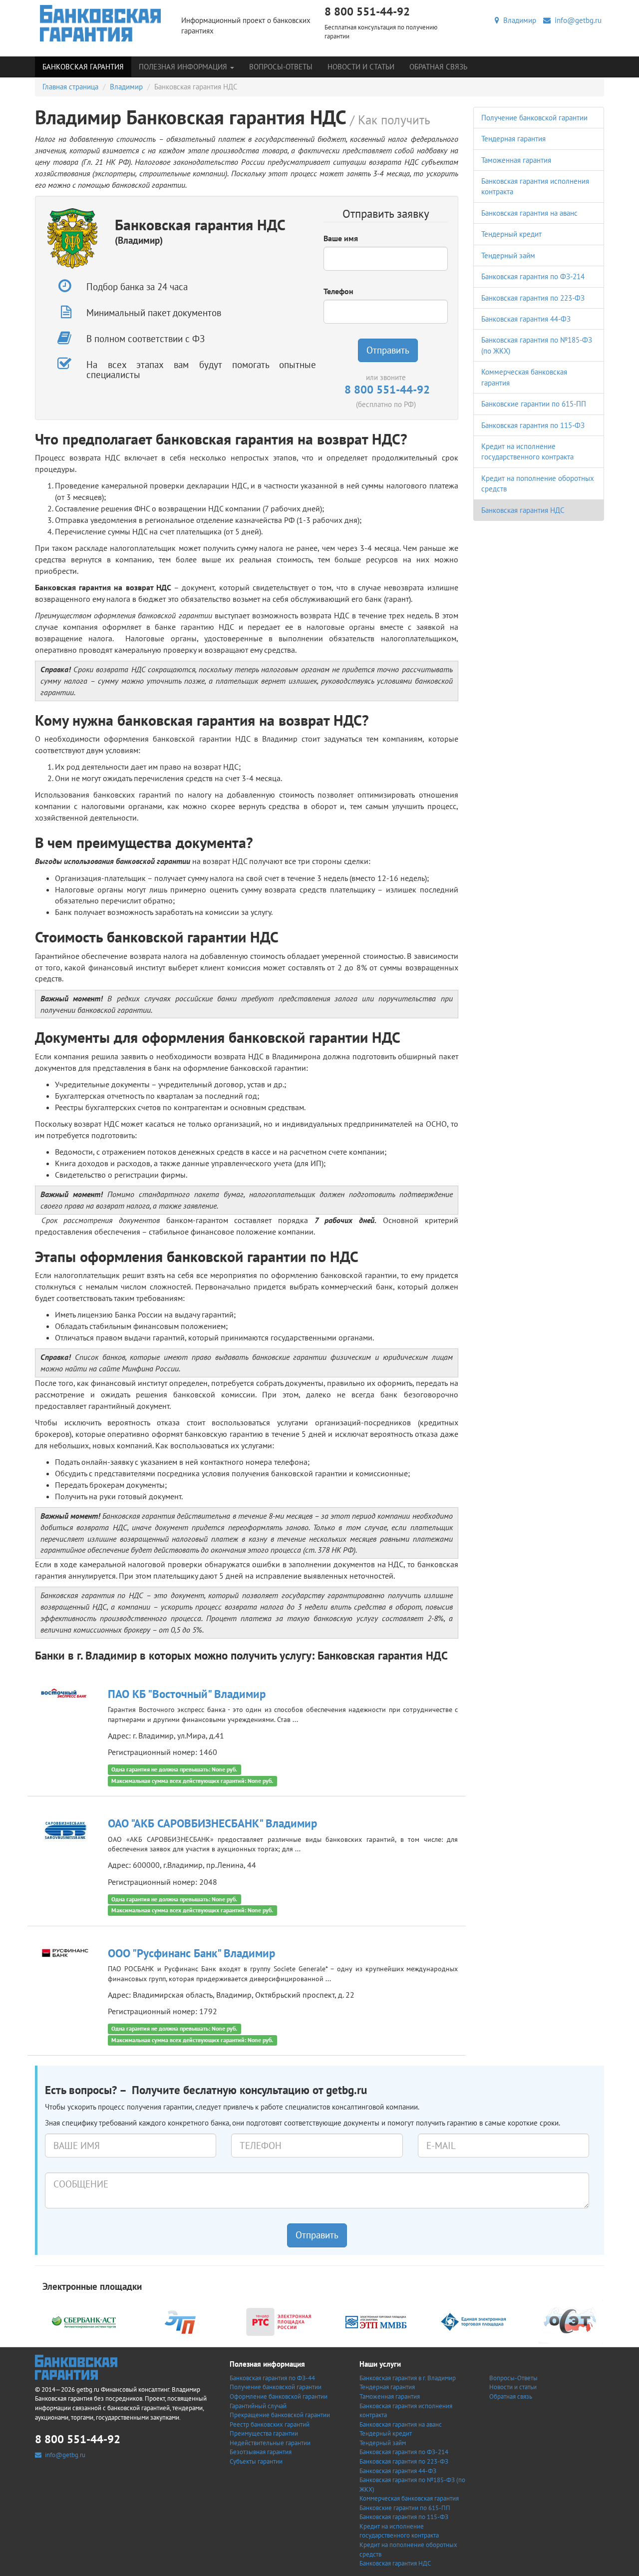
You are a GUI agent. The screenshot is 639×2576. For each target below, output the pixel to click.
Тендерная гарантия (513, 139)
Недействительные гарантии (270, 2443)
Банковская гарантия (83, 67)
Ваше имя (341, 238)
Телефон (338, 291)
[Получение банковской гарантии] (101, 23)
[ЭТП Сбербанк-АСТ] (84, 2321)
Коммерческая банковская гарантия (409, 2498)
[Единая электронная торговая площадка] (473, 2321)
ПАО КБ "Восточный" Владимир (187, 1694)
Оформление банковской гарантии (279, 2396)
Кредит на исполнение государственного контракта (399, 2531)
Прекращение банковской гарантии (280, 2415)
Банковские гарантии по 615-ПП (534, 404)
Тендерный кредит (511, 234)
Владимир (518, 20)
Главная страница (70, 87)
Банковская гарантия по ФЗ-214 (533, 276)
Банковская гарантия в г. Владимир (408, 2378)
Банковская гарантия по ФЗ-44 (272, 2378)
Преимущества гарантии (264, 2433)
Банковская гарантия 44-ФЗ (526, 319)
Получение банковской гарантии (534, 118)
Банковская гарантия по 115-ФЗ (533, 425)
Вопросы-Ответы (281, 67)
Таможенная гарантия (516, 160)
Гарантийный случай (258, 2406)
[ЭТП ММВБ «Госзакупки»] (376, 2321)
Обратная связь (438, 67)
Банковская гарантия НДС (523, 510)
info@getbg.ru (576, 20)
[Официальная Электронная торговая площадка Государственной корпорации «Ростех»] (181, 2321)
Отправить (388, 350)
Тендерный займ (508, 255)
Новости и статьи (361, 67)
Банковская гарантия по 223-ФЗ (533, 298)
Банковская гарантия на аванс (529, 213)
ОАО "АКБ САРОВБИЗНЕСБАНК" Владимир (212, 1823)
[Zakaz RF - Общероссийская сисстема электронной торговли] (571, 2321)
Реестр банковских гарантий (270, 2424)
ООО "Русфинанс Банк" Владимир (191, 1953)
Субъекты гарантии (256, 2461)
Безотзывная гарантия (261, 2452)
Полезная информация (184, 67)
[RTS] (279, 2321)
